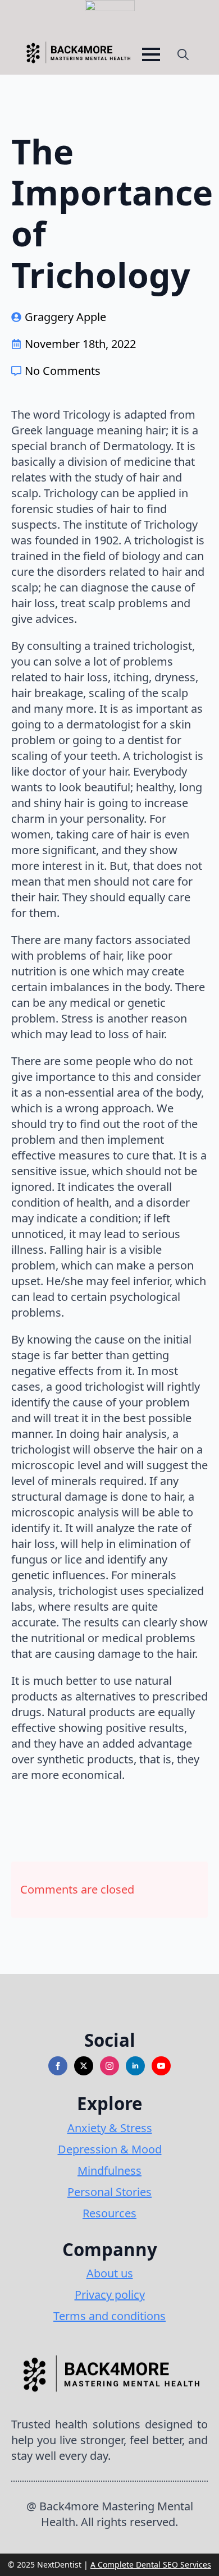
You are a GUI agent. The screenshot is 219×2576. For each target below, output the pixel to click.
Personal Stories (109, 2192)
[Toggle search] (183, 54)
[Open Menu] (151, 54)
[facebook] (58, 2066)
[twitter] (84, 2066)
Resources (109, 2213)
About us (110, 2273)
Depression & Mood (110, 2149)
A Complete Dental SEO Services (151, 2564)
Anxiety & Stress (110, 2128)
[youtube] (161, 2066)
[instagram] (109, 2066)
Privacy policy (110, 2295)
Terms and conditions (109, 2316)
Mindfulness (109, 2171)
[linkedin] (135, 2066)
